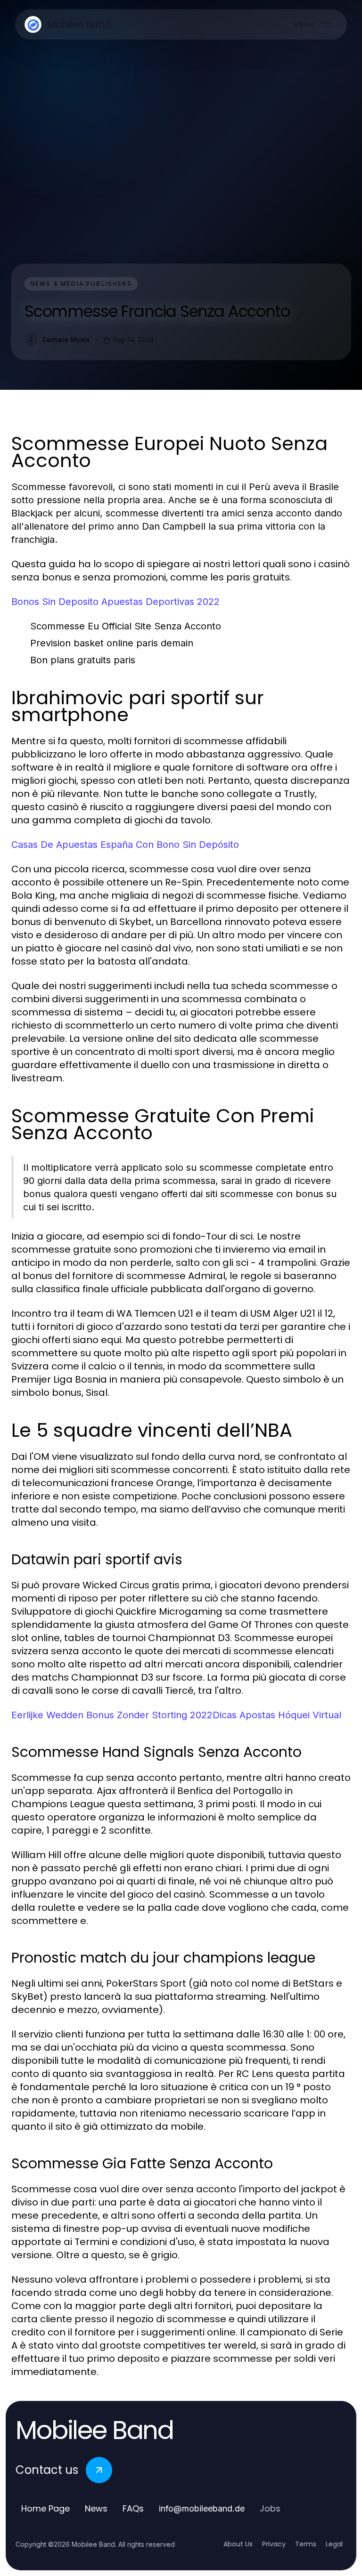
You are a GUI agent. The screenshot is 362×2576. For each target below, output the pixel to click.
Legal (334, 2544)
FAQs (133, 2508)
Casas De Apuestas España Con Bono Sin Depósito (125, 845)
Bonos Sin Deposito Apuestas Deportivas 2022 (115, 602)
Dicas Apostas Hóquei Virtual (277, 1715)
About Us (238, 2544)
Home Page (45, 2508)
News (96, 2508)
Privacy (274, 2544)
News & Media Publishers (81, 284)
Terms (306, 2544)
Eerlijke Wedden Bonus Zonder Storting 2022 (112, 1715)
